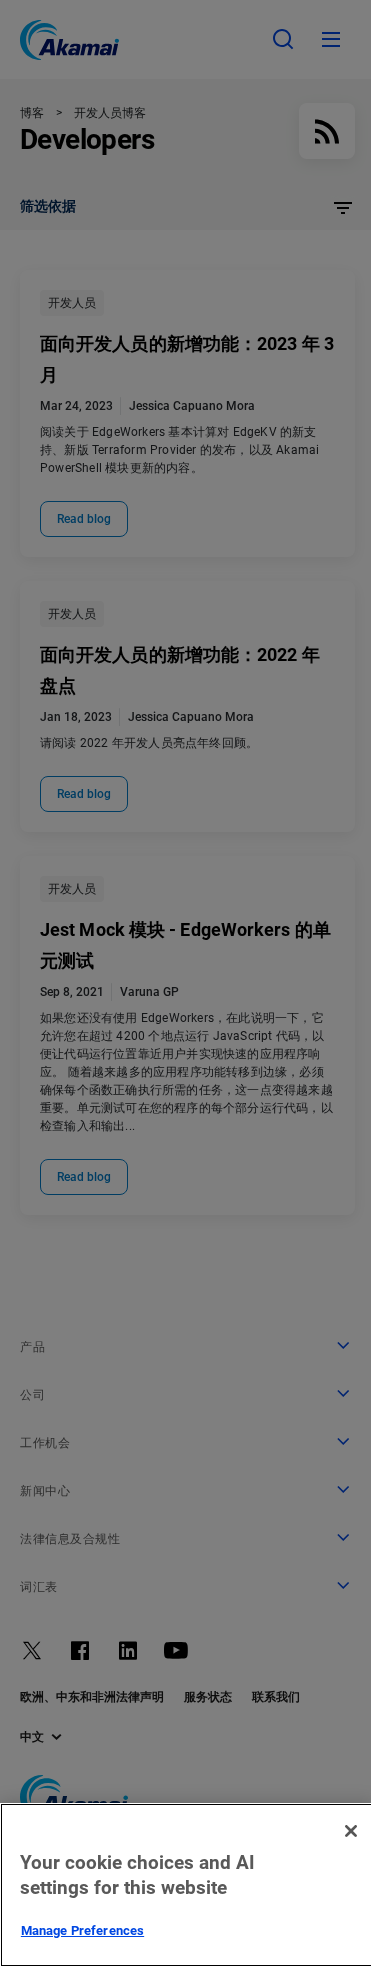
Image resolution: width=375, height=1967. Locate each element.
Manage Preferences (82, 1930)
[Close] (351, 1831)
